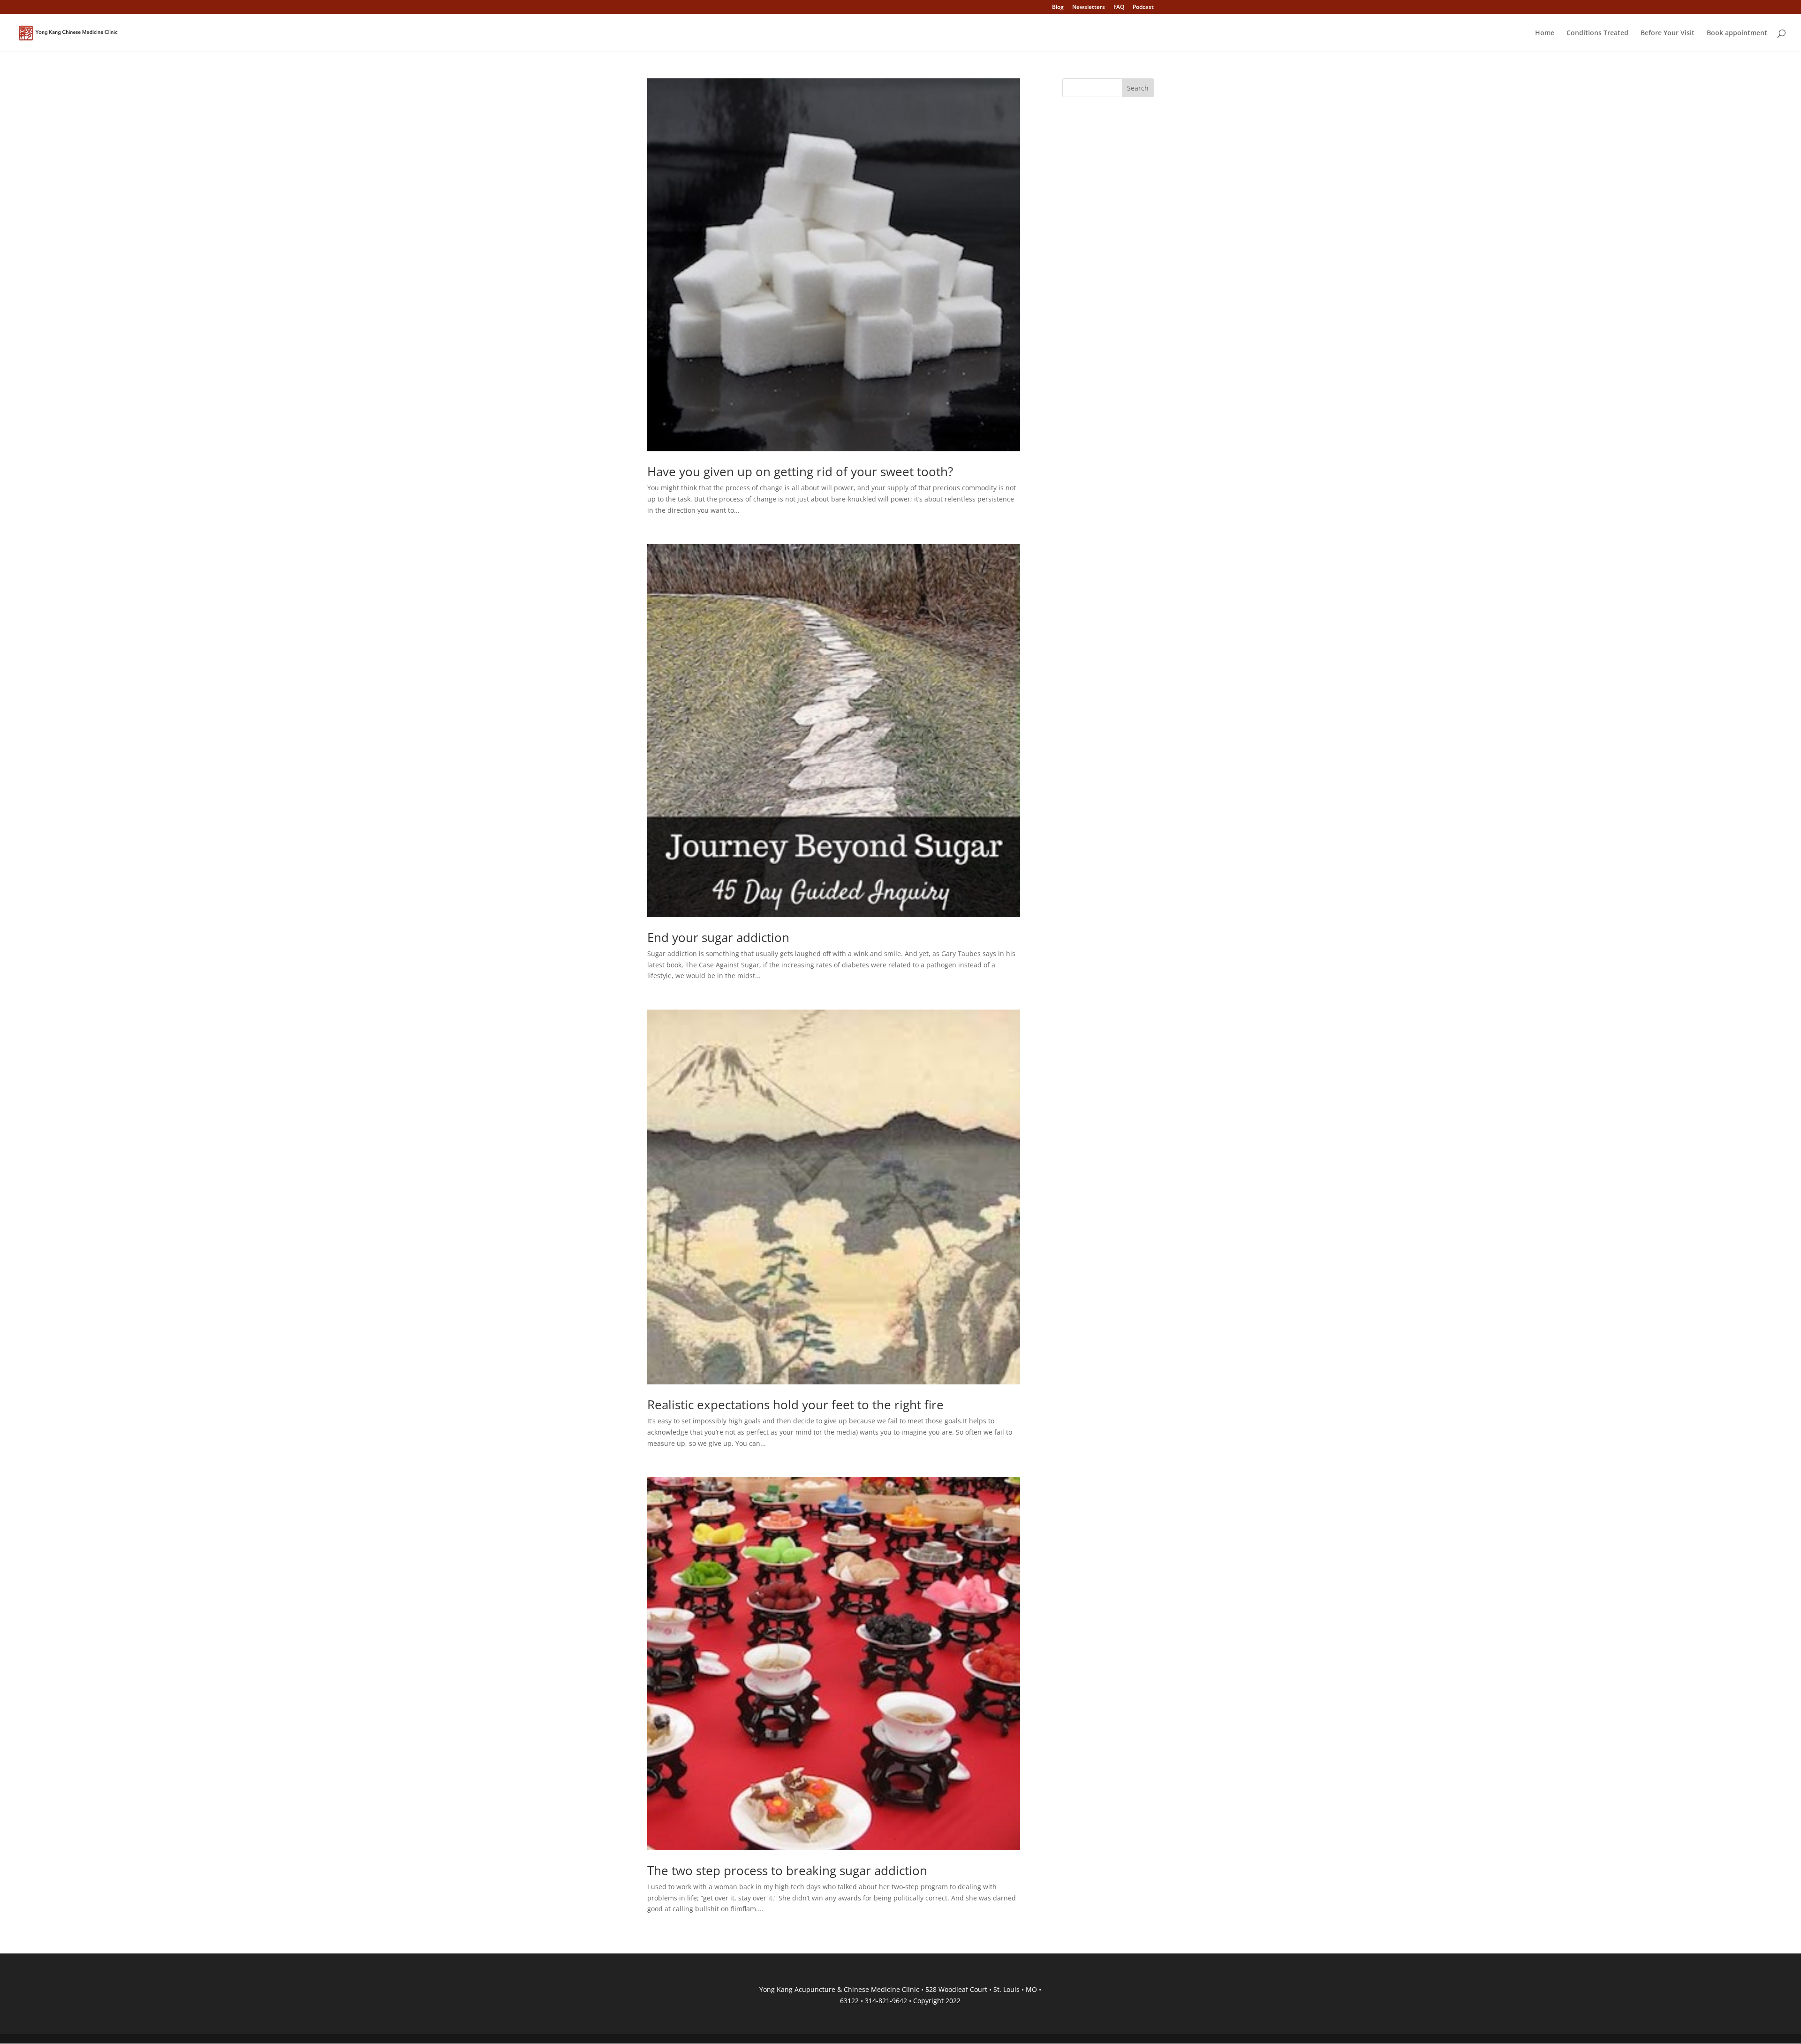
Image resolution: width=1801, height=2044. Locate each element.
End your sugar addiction (718, 937)
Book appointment (1737, 33)
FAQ (1119, 8)
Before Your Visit (1668, 33)
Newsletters (1089, 8)
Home (1545, 33)
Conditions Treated (1597, 33)
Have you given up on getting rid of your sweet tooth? (800, 471)
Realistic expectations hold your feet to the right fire (795, 1405)
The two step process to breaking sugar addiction (787, 1870)
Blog (1058, 8)
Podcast (1143, 8)
